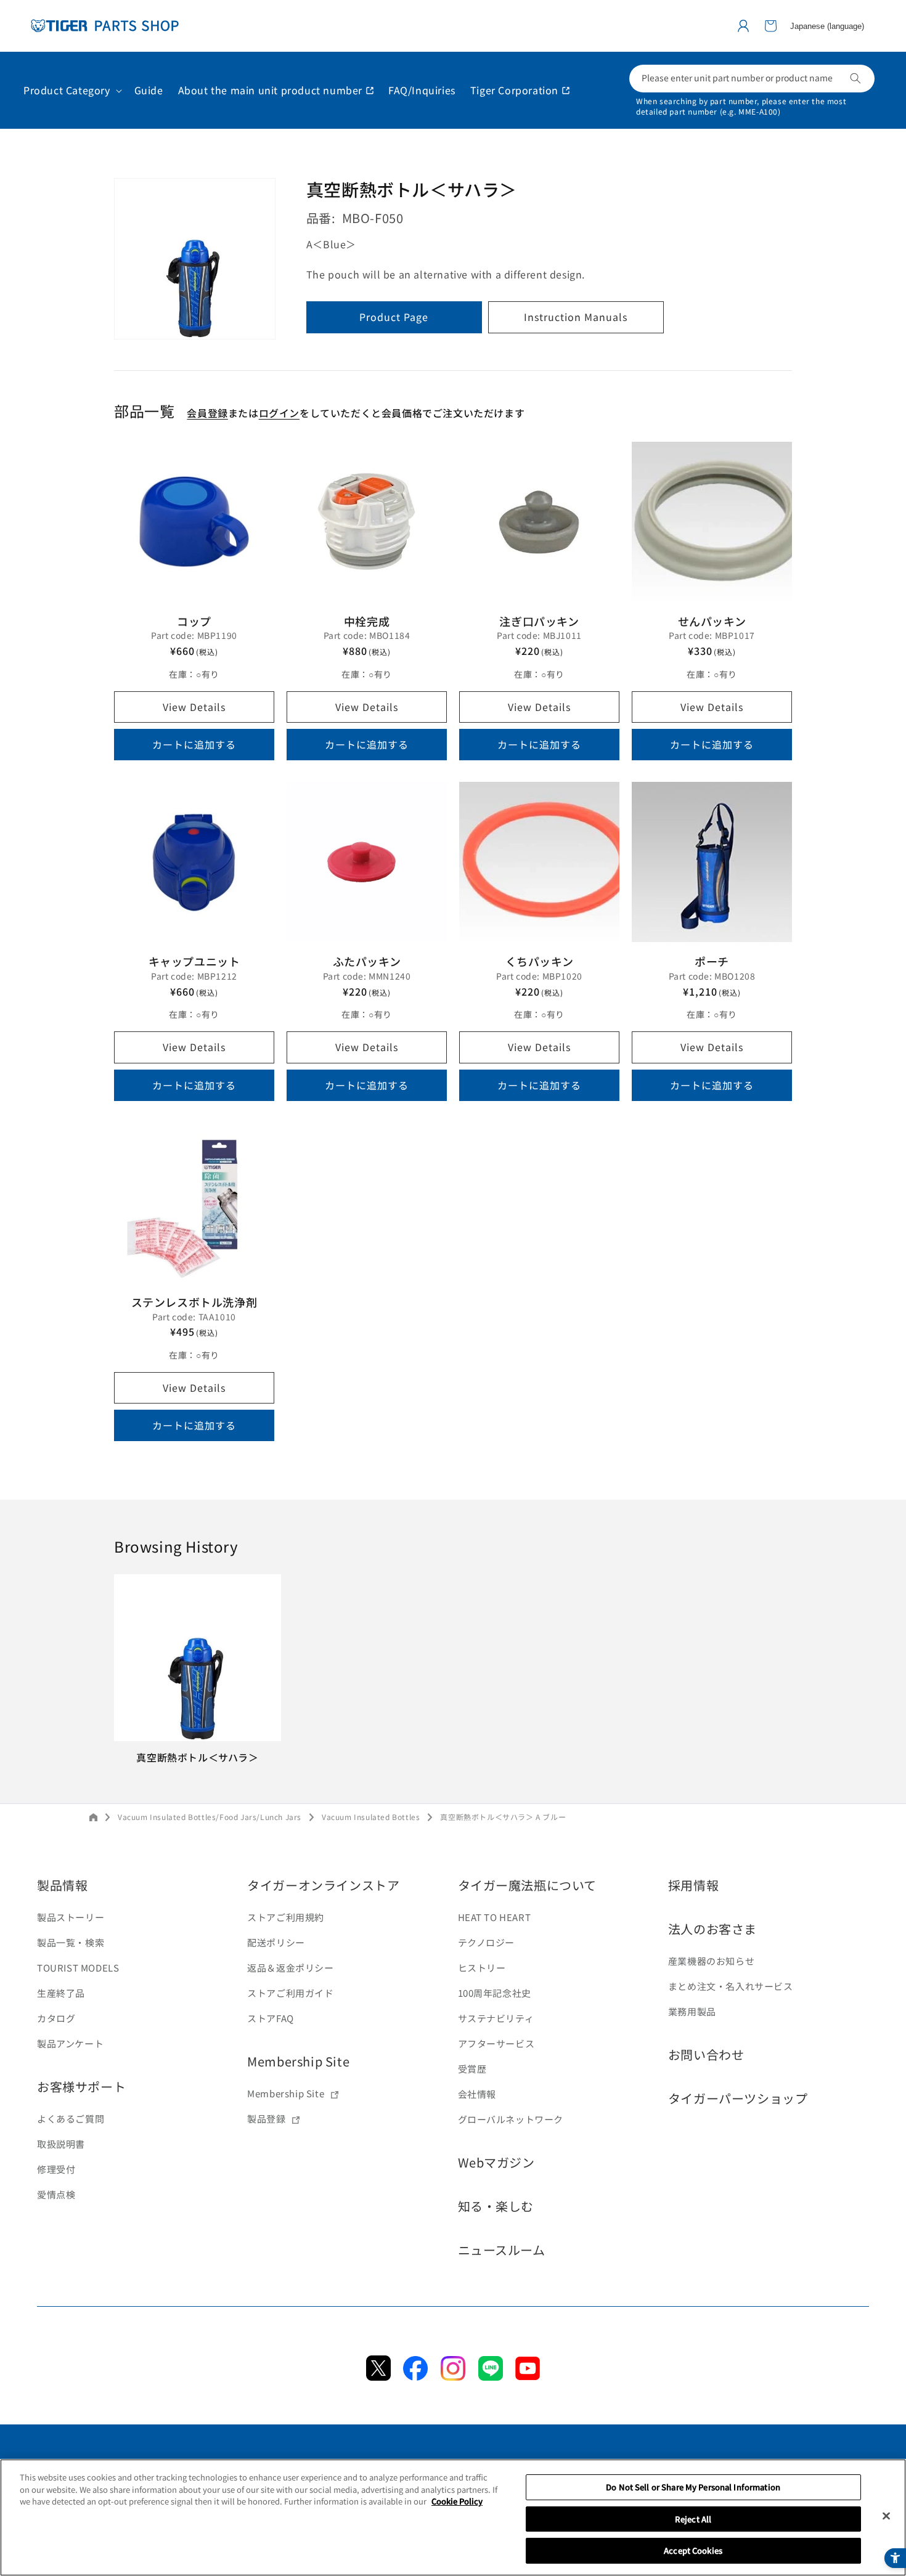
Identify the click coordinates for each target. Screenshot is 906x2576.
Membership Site (298, 2061)
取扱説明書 (61, 2144)
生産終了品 (61, 1993)
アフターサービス (496, 2043)
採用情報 (693, 1885)
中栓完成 (367, 621)
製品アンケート (70, 2043)
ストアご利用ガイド (290, 1993)
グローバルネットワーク (511, 2119)
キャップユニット (194, 961)
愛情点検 (56, 2194)
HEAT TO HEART (495, 1917)
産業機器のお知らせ (711, 1961)
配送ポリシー (276, 1942)
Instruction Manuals (576, 317)
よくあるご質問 (71, 2119)
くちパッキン (540, 961)
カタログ (56, 2018)
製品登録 (266, 2119)
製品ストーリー (71, 1917)
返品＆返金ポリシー (290, 1968)
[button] (770, 26)
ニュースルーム (502, 2250)
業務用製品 (692, 2011)
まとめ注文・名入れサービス (731, 1986)
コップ (194, 621)
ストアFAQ (271, 2018)
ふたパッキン (367, 961)
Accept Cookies (693, 2550)
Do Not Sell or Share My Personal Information (693, 2487)
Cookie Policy (457, 2501)
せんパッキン (712, 621)
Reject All (693, 2519)
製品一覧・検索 (71, 1942)
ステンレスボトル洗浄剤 (194, 1302)
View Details (194, 707)
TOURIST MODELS (78, 1968)
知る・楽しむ (496, 2206)
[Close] (886, 2516)
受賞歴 (472, 2069)
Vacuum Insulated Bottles (371, 1817)
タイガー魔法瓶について (528, 1885)
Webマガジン (496, 2162)
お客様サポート (81, 2086)
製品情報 (62, 1885)
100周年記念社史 (495, 1993)
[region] (453, 2517)
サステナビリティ (496, 2018)
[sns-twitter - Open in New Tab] (378, 2376)
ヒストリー (482, 1968)
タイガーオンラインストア (323, 1885)
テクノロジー (487, 1942)
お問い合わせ (706, 2054)
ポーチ (712, 961)
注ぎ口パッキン (539, 621)
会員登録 (207, 413)
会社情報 (477, 2094)
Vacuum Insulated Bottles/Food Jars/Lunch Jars (210, 1817)
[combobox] (752, 79)
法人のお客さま (712, 1929)
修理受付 (56, 2169)
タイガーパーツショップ (738, 2098)
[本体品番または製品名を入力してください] (855, 78)
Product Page (394, 317)
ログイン (279, 413)
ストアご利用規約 (286, 1917)
